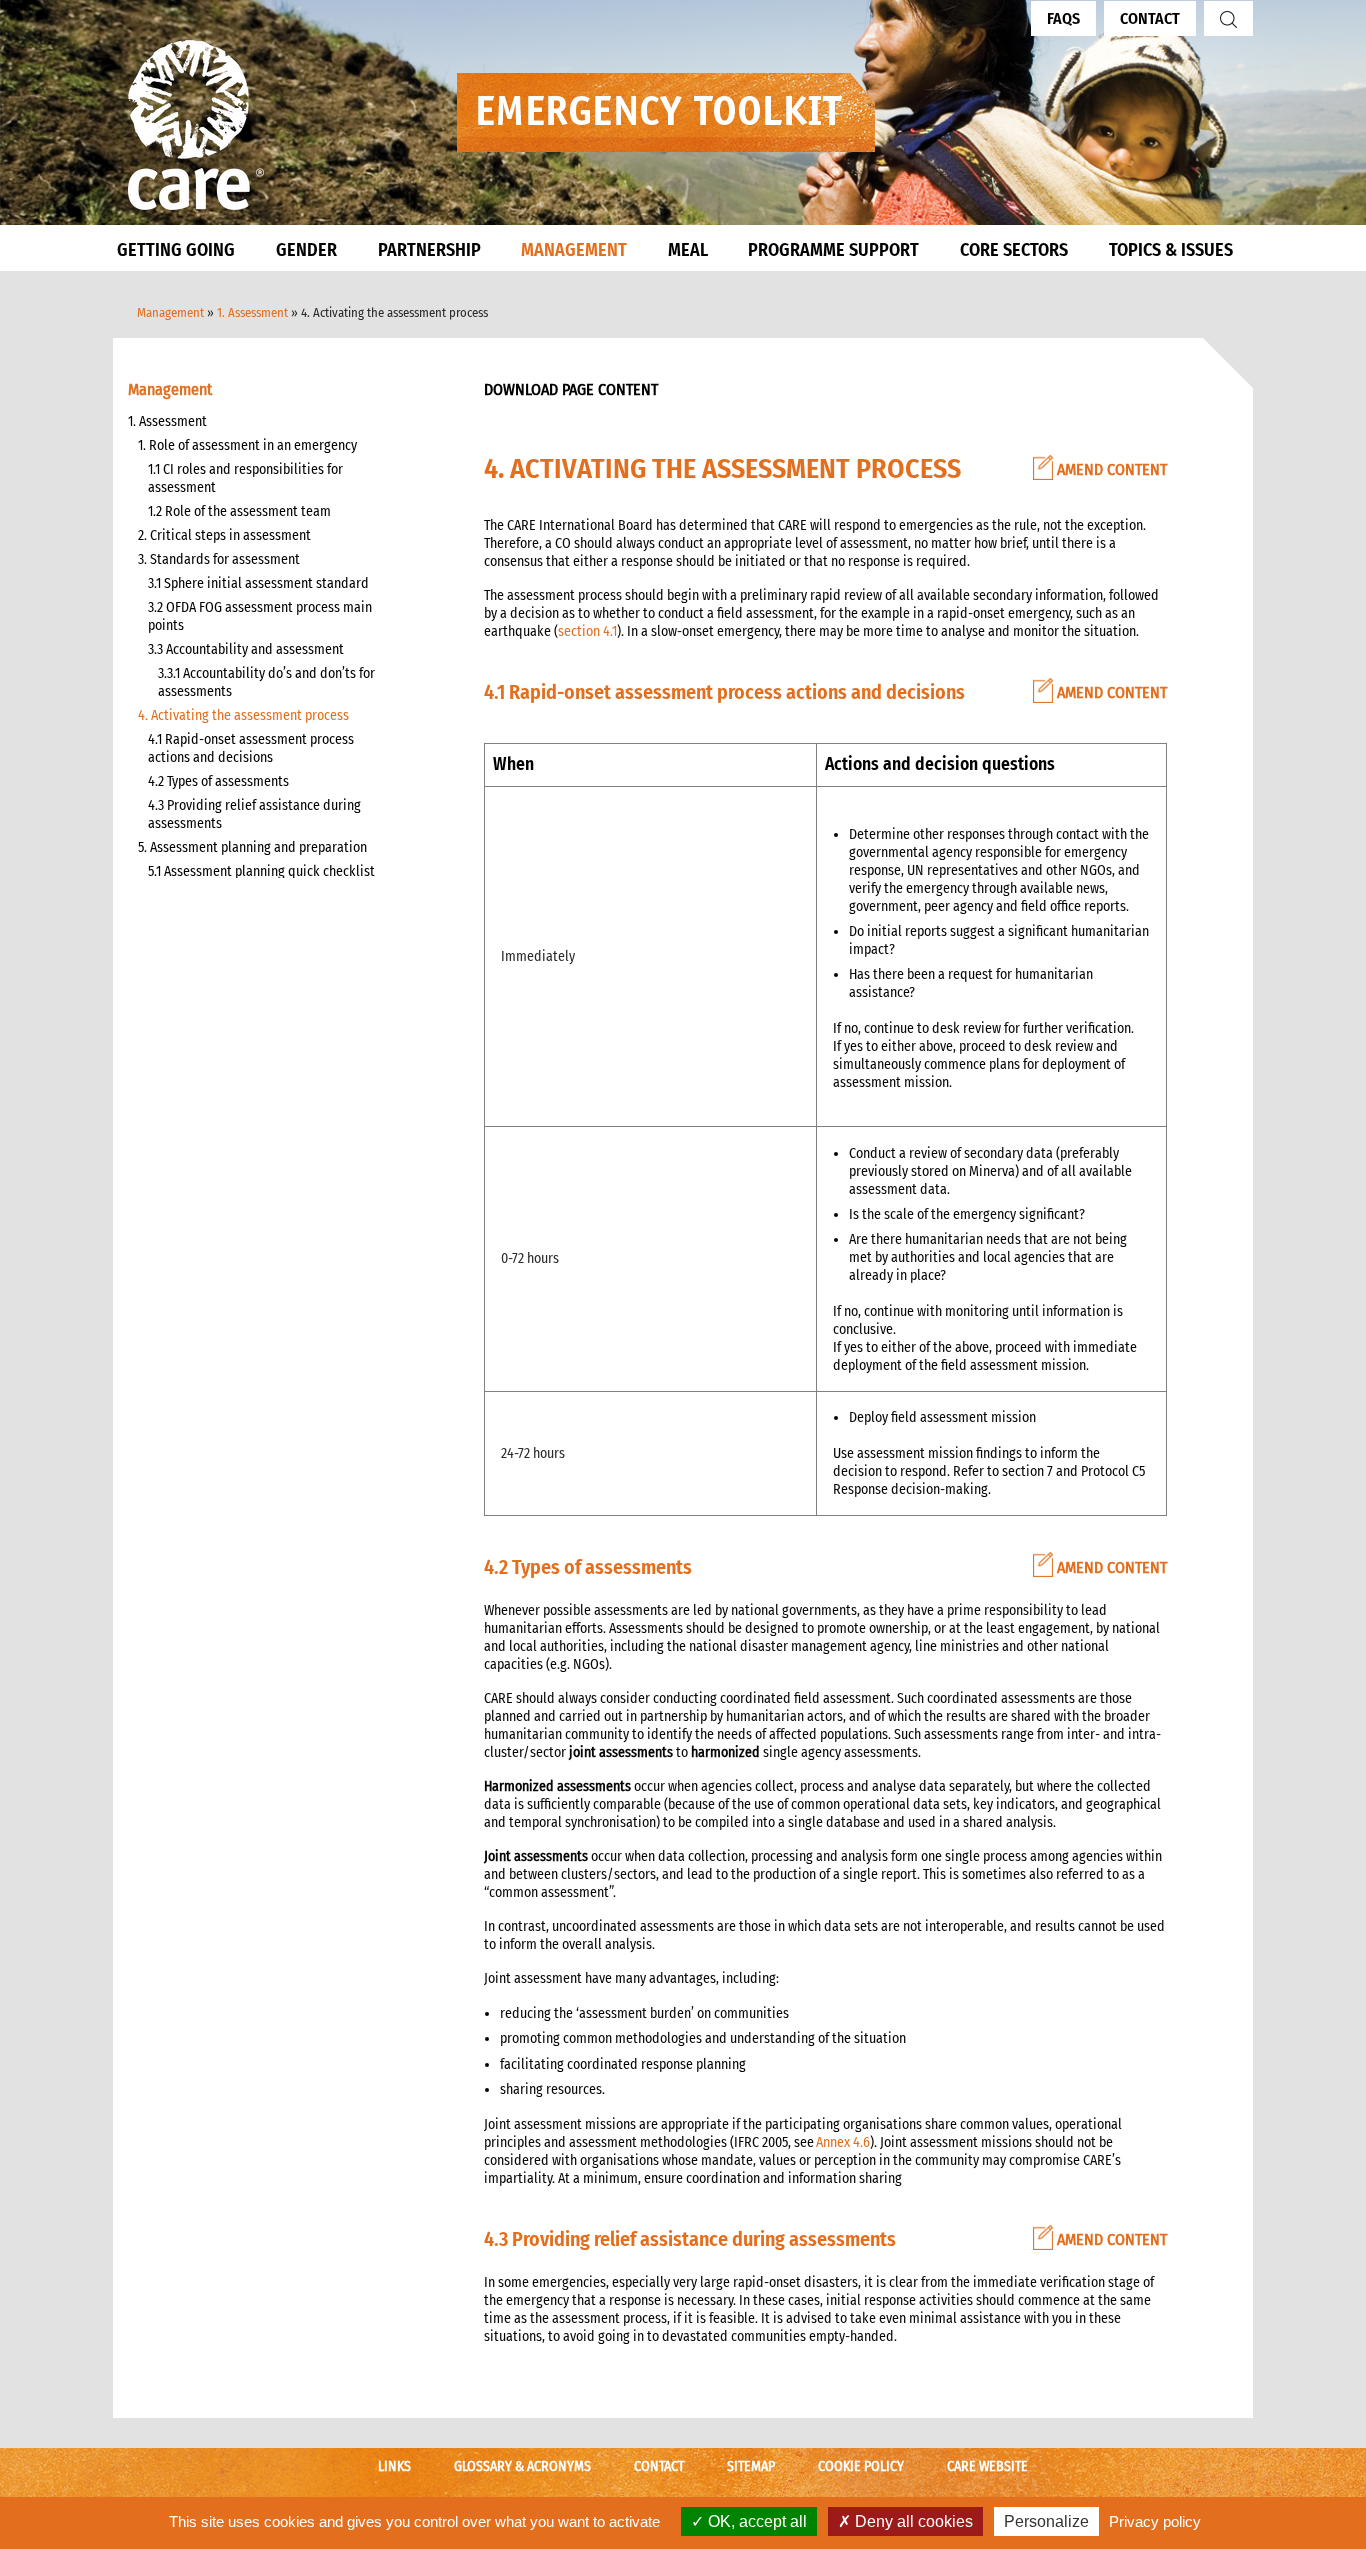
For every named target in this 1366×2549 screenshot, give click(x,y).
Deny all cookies (912, 2521)
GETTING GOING (176, 250)
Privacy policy (1155, 2521)
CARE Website (987, 2466)
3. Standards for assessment (219, 559)
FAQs (1063, 18)
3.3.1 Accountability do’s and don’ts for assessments (266, 682)
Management (170, 312)
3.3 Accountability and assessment (246, 649)
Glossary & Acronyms (522, 2466)
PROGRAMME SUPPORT (833, 250)
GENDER (306, 250)
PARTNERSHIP (429, 250)
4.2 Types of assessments (218, 781)
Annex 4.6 (843, 2142)
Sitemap (751, 2466)
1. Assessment (252, 312)
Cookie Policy (861, 2466)
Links (394, 2466)
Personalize (1046, 2521)
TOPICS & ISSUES (1171, 250)
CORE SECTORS (1014, 250)
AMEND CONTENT (1110, 469)
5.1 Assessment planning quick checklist (261, 871)
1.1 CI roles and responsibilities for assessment (245, 478)
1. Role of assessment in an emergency (247, 445)
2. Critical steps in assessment (224, 535)
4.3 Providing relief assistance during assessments (254, 814)
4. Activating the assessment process (243, 715)
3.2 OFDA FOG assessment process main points (260, 616)
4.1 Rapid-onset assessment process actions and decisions (251, 748)
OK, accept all (755, 2521)
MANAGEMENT (574, 250)
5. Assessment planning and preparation (252, 847)
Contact (1150, 18)
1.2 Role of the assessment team (239, 511)
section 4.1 (587, 631)
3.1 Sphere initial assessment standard (258, 583)
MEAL (688, 250)
